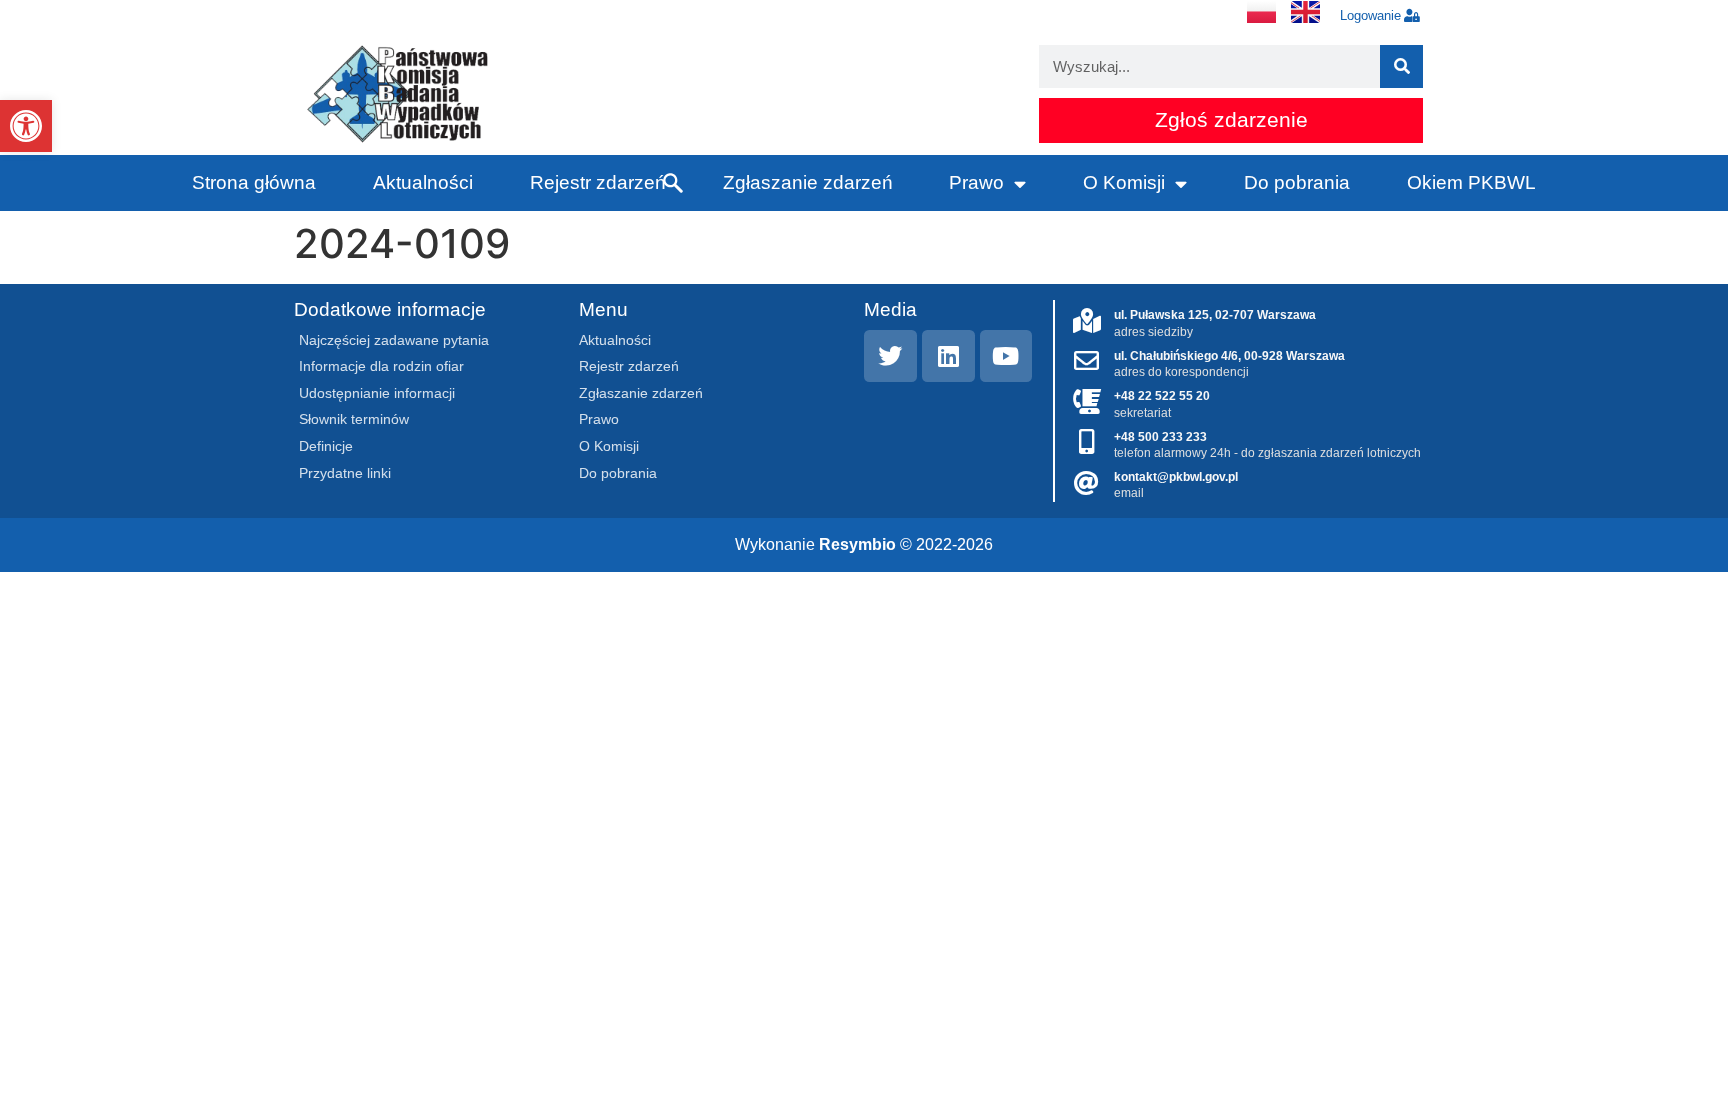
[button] (26, 126)
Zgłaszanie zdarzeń (808, 182)
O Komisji (1124, 182)
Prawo (976, 182)
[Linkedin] (948, 356)
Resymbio (857, 544)
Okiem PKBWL (1471, 182)
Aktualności (423, 182)
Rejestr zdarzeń (598, 182)
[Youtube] (1006, 356)
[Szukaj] (1401, 66)
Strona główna (254, 182)
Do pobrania (1297, 182)
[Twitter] (890, 356)
